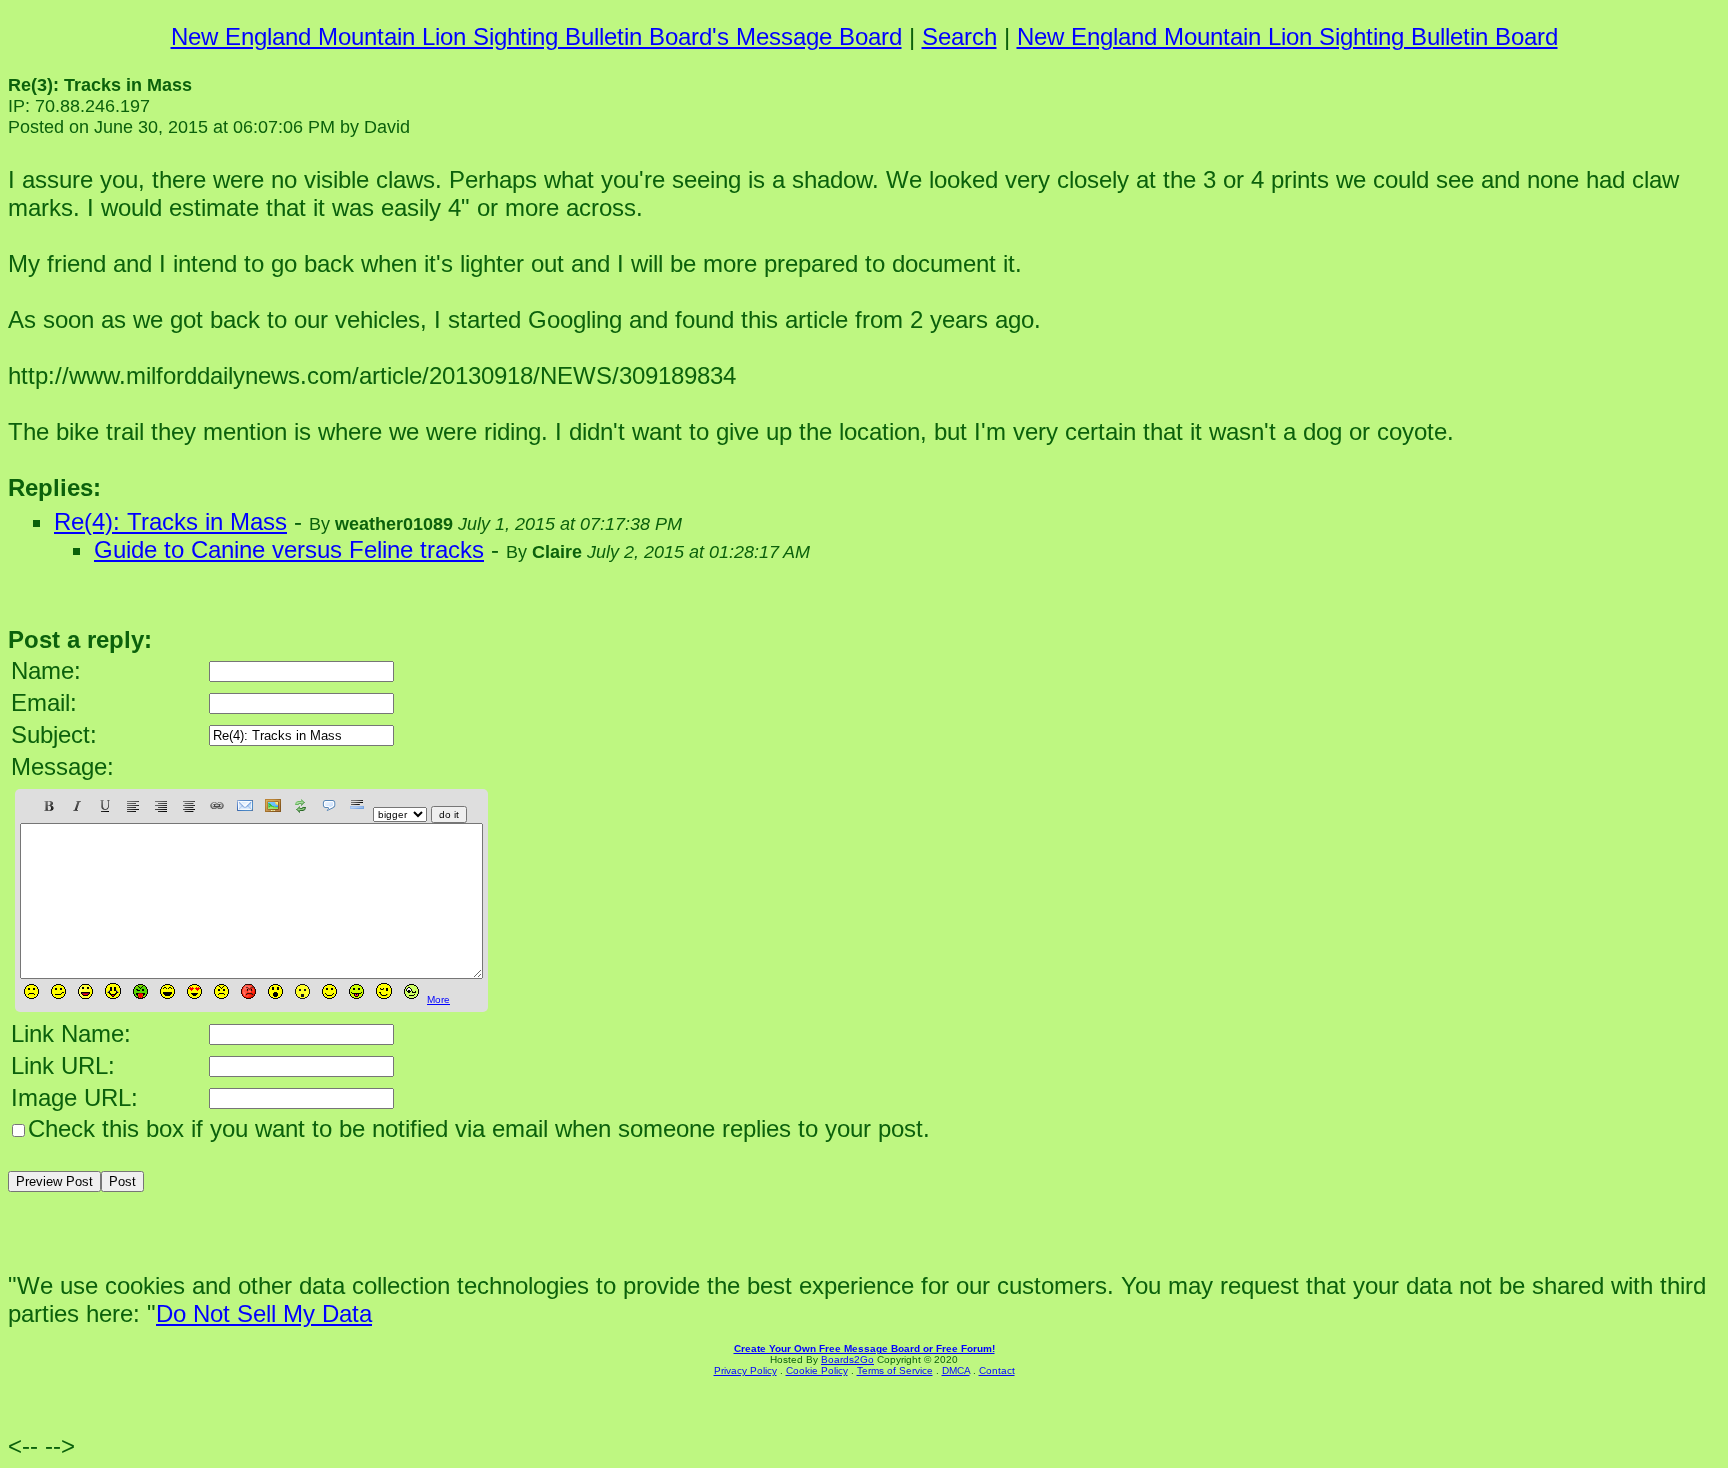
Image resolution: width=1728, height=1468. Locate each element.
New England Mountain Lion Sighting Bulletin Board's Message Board (536, 36)
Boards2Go (847, 1359)
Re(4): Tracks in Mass (170, 521)
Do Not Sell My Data (264, 1313)
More (438, 999)
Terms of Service (895, 1370)
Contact (997, 1370)
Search (959, 36)
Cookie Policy (817, 1370)
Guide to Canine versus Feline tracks (289, 549)
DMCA (956, 1370)
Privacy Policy (745, 1370)
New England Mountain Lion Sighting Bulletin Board (1287, 36)
